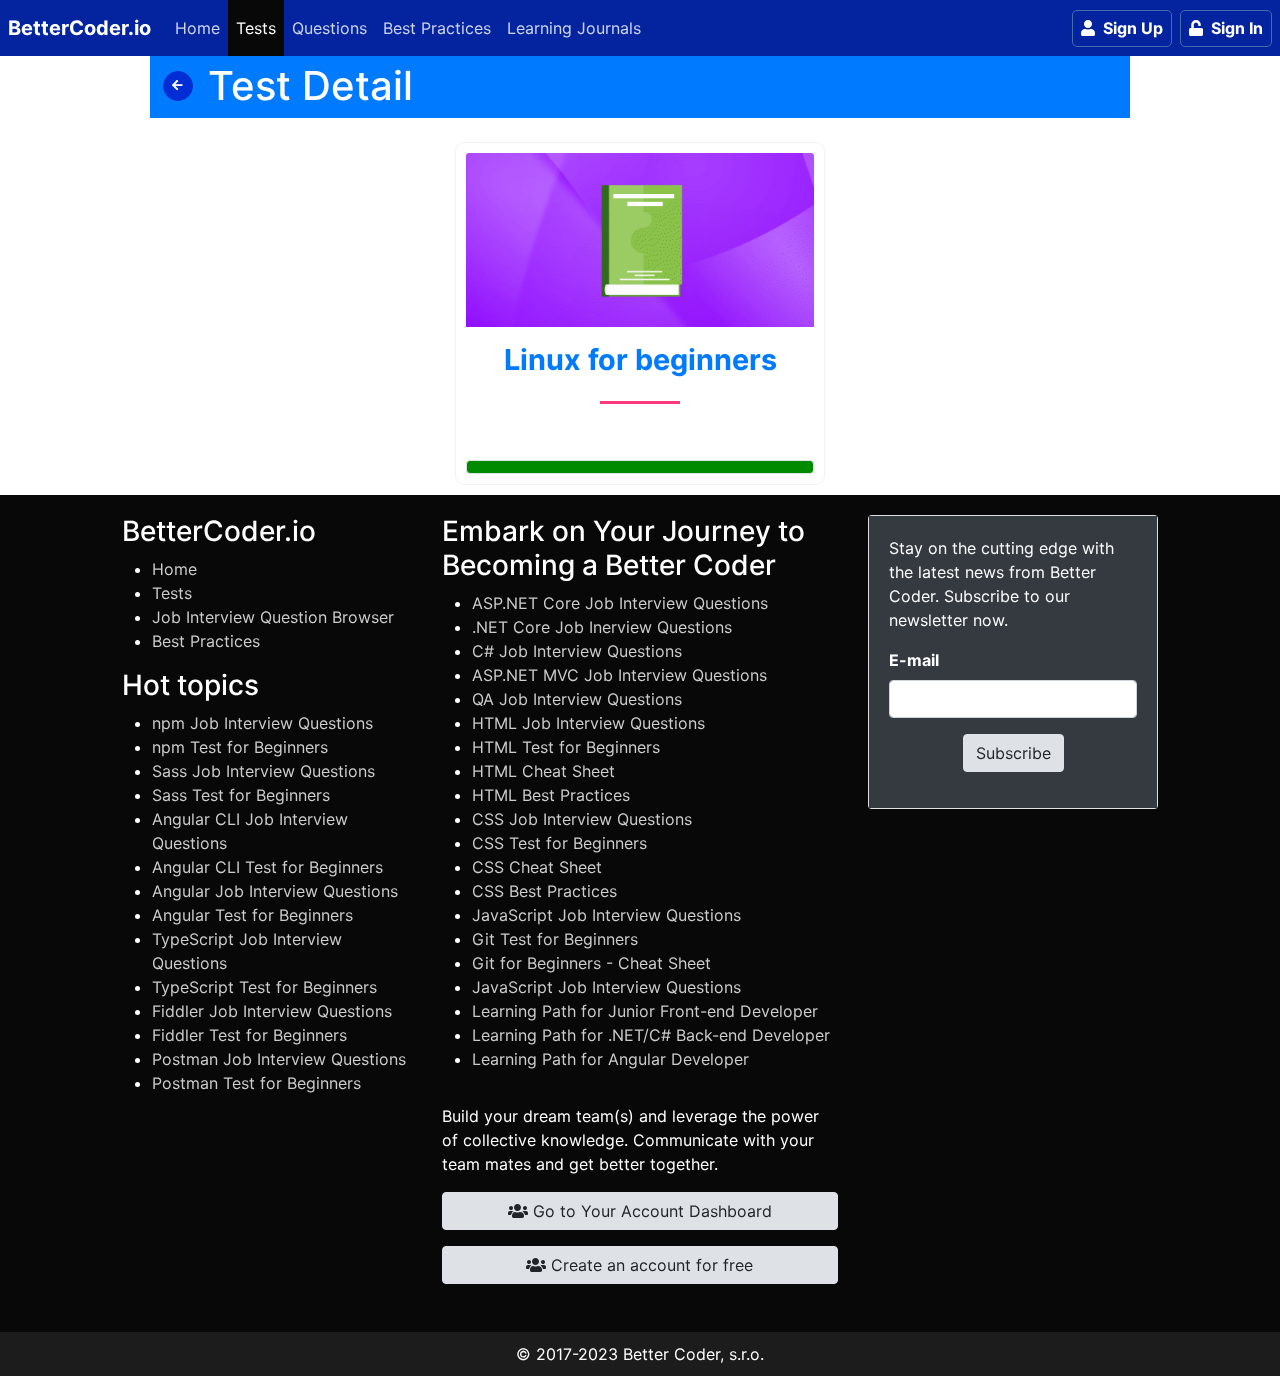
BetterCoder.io (79, 28)
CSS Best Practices (544, 891)
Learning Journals (574, 28)
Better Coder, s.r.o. (693, 1354)
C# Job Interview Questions (577, 651)
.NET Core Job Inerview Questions (602, 627)
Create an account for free (649, 1265)
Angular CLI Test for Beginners (267, 867)
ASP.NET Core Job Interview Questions (620, 603)
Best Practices (437, 28)
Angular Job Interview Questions (275, 891)
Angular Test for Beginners (252, 915)
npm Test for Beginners (240, 747)
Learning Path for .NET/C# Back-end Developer (651, 1035)
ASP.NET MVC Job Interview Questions (619, 675)
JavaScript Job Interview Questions (606, 915)
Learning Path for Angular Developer (610, 1059)
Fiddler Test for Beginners (249, 1035)
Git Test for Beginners (555, 939)
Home (197, 28)
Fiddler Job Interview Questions (272, 1011)
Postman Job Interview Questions (279, 1059)
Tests (256, 28)
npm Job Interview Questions (262, 723)
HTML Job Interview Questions (588, 723)
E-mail (914, 660)
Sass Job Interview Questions (263, 771)
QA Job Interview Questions (577, 699)
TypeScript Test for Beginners (264, 987)
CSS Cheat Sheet (537, 867)
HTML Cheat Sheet (543, 771)
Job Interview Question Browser (273, 617)
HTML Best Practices (551, 795)
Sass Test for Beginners (241, 795)
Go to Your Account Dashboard (650, 1211)
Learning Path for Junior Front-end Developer (645, 1011)
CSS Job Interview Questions (582, 819)
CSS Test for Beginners (559, 843)
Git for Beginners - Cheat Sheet (591, 963)
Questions (329, 28)
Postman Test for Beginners (256, 1083)
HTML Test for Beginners (566, 747)
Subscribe (1013, 753)
